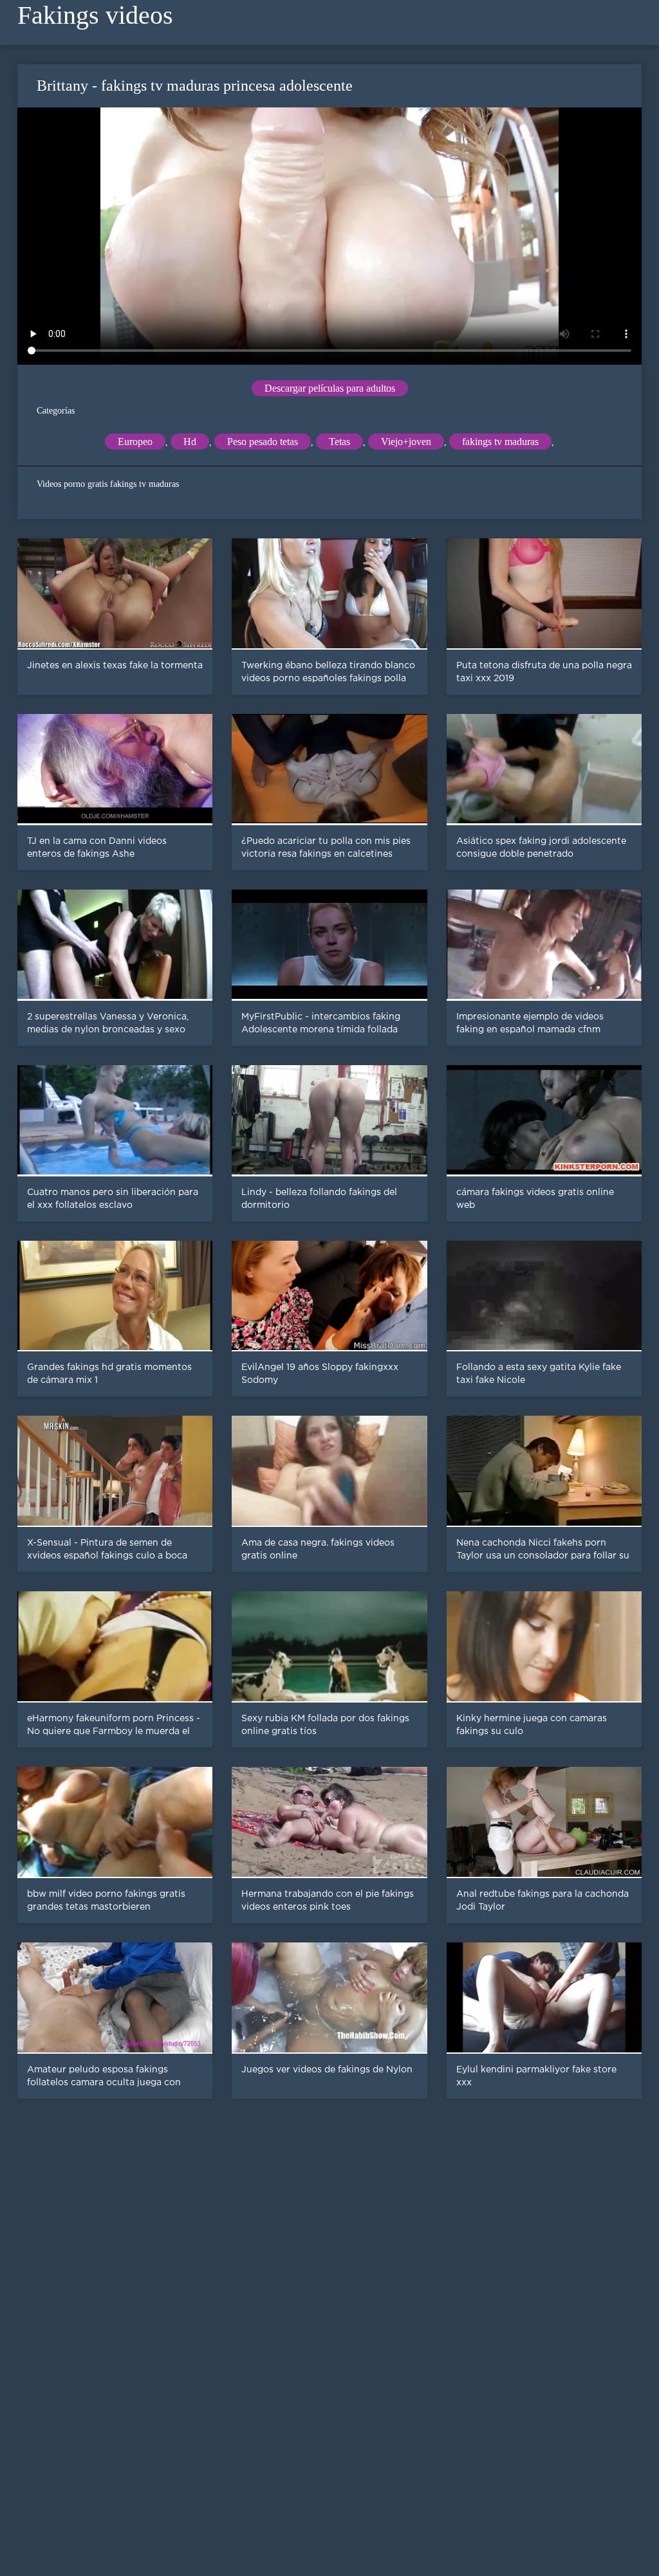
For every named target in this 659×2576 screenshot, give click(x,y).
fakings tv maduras (500, 442)
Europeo (135, 442)
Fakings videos (95, 15)
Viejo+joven (406, 442)
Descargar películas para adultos (330, 388)
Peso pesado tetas (263, 442)
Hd (190, 442)
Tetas (339, 442)
